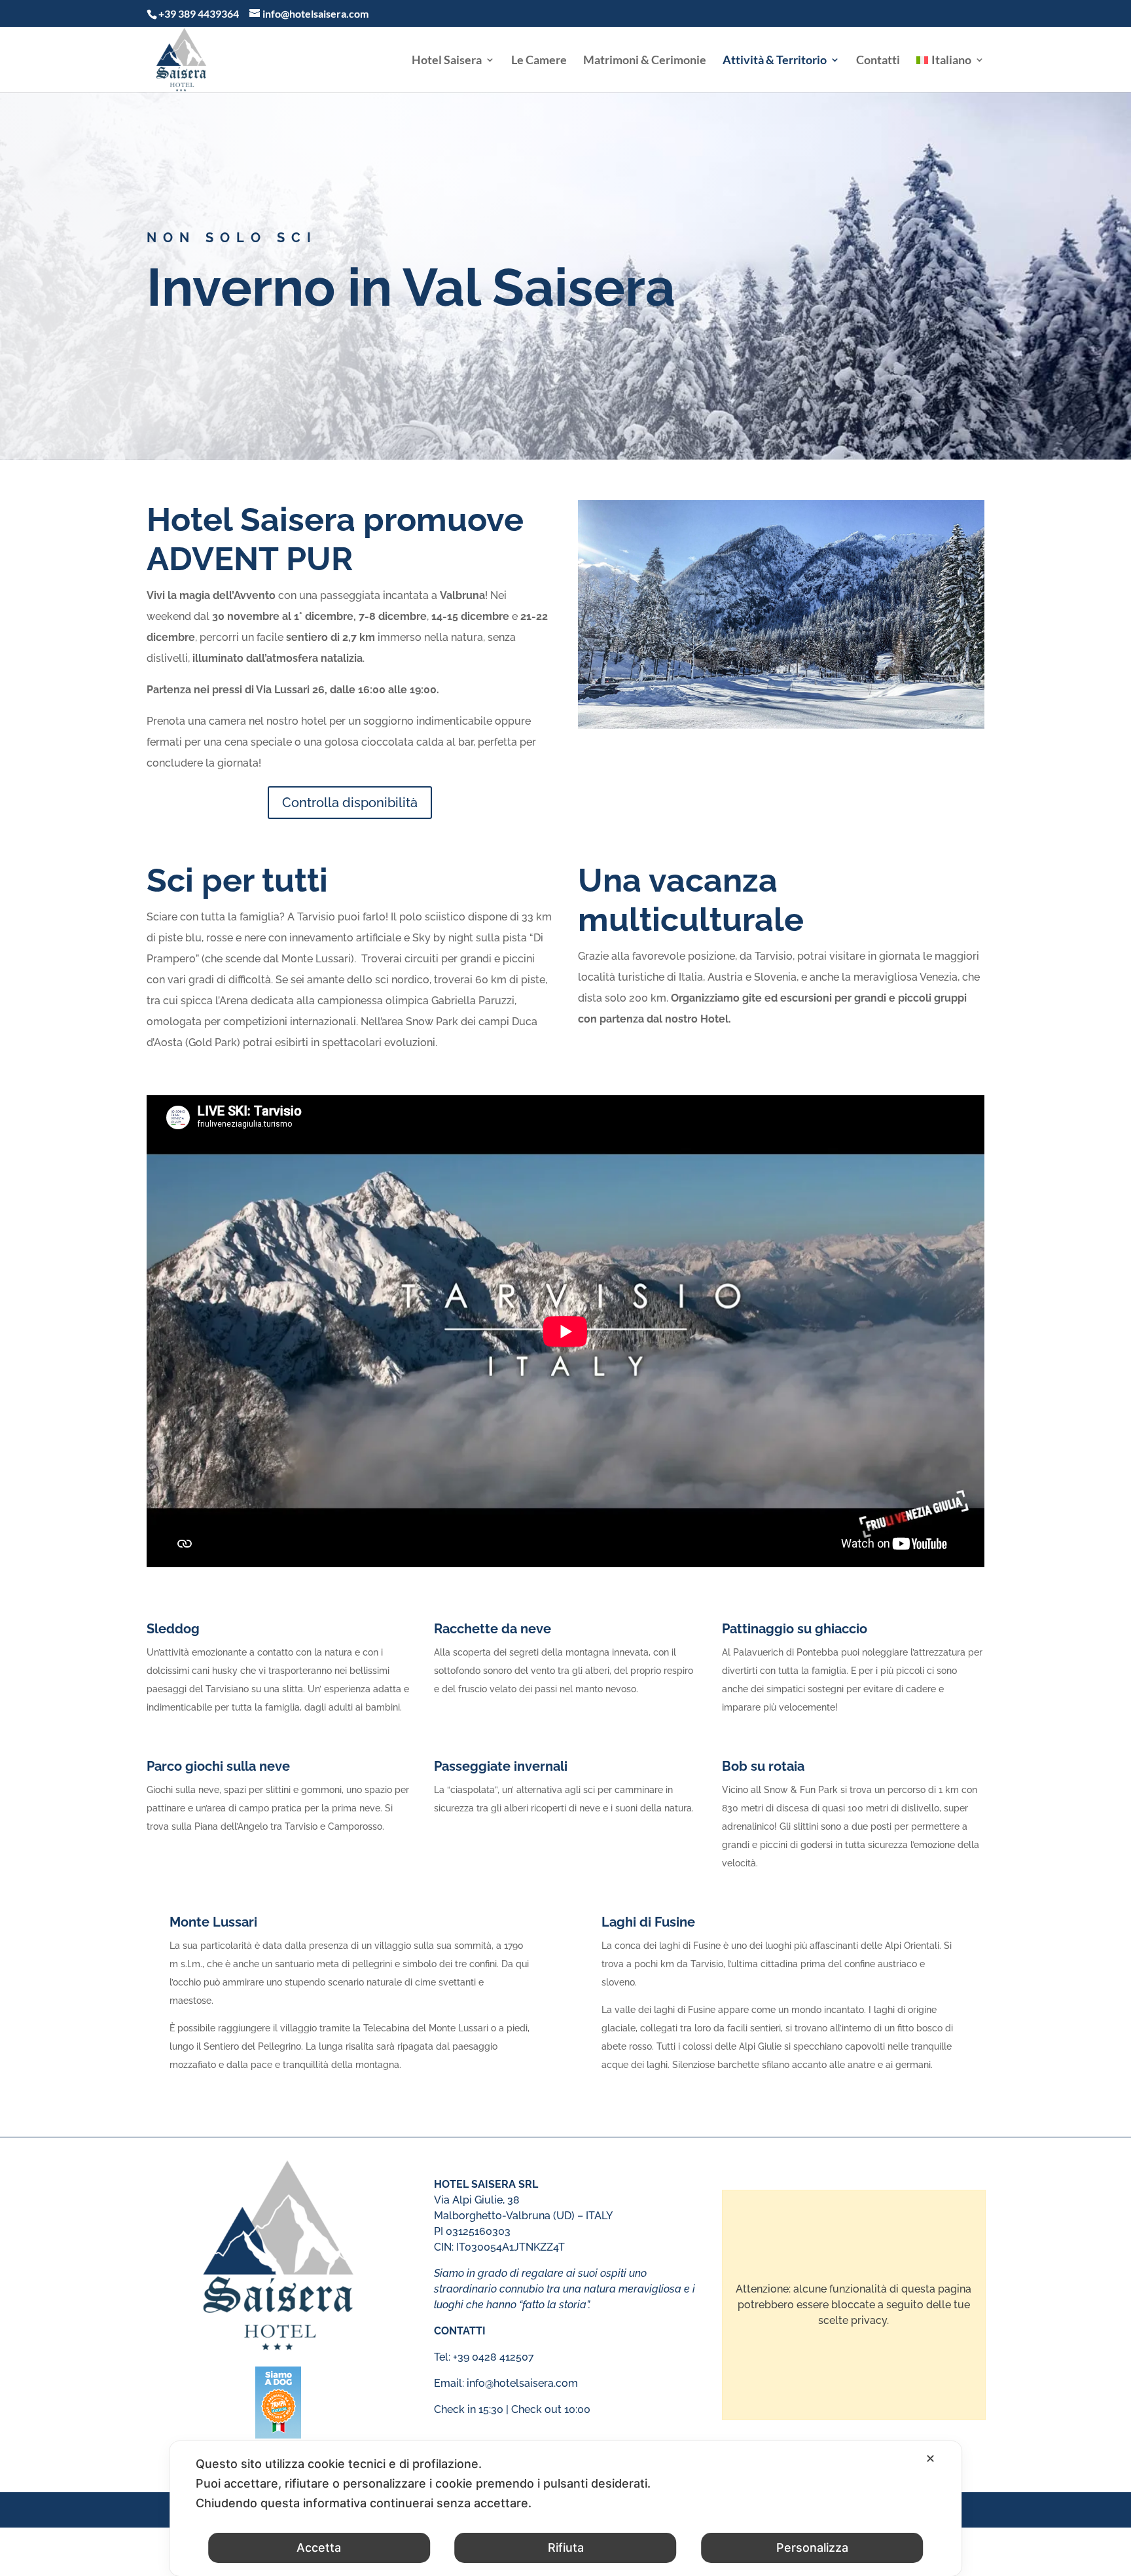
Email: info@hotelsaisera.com (506, 2383)
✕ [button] (930, 2458)
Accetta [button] (319, 2548)
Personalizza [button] (812, 2548)
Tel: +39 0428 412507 (484, 2357)
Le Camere (539, 61)
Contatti (878, 61)
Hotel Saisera (447, 61)
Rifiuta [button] (566, 2548)
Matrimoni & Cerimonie (645, 61)
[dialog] (565, 2509)
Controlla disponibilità (350, 803)
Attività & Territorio (775, 61)
